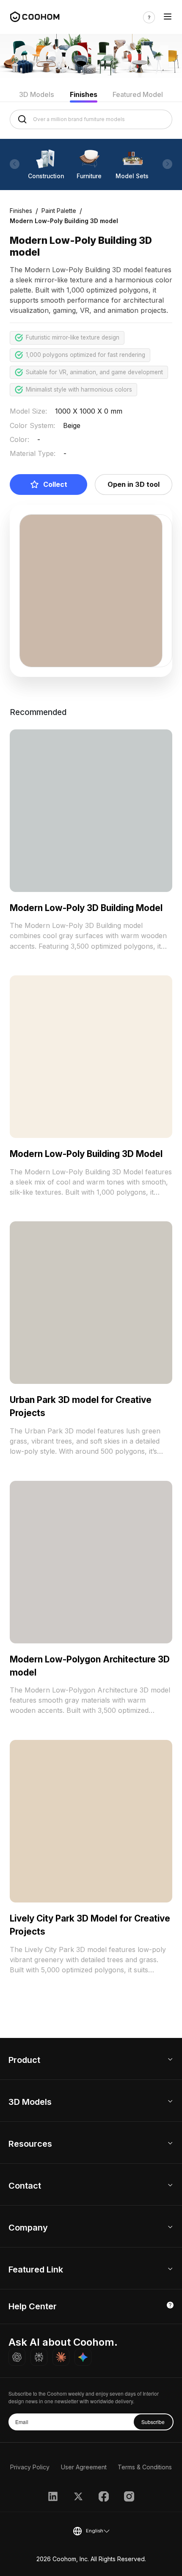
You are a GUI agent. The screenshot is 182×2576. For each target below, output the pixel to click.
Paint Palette (59, 211)
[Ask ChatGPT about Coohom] (17, 2357)
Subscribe (153, 2422)
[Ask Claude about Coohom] (61, 2357)
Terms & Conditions (145, 2467)
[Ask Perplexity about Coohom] (39, 2357)
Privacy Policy (30, 2467)
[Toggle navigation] (168, 17)
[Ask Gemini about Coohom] (83, 2357)
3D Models (37, 94)
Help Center (33, 2306)
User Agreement (84, 2467)
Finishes (84, 94)
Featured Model (138, 94)
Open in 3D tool (134, 484)
